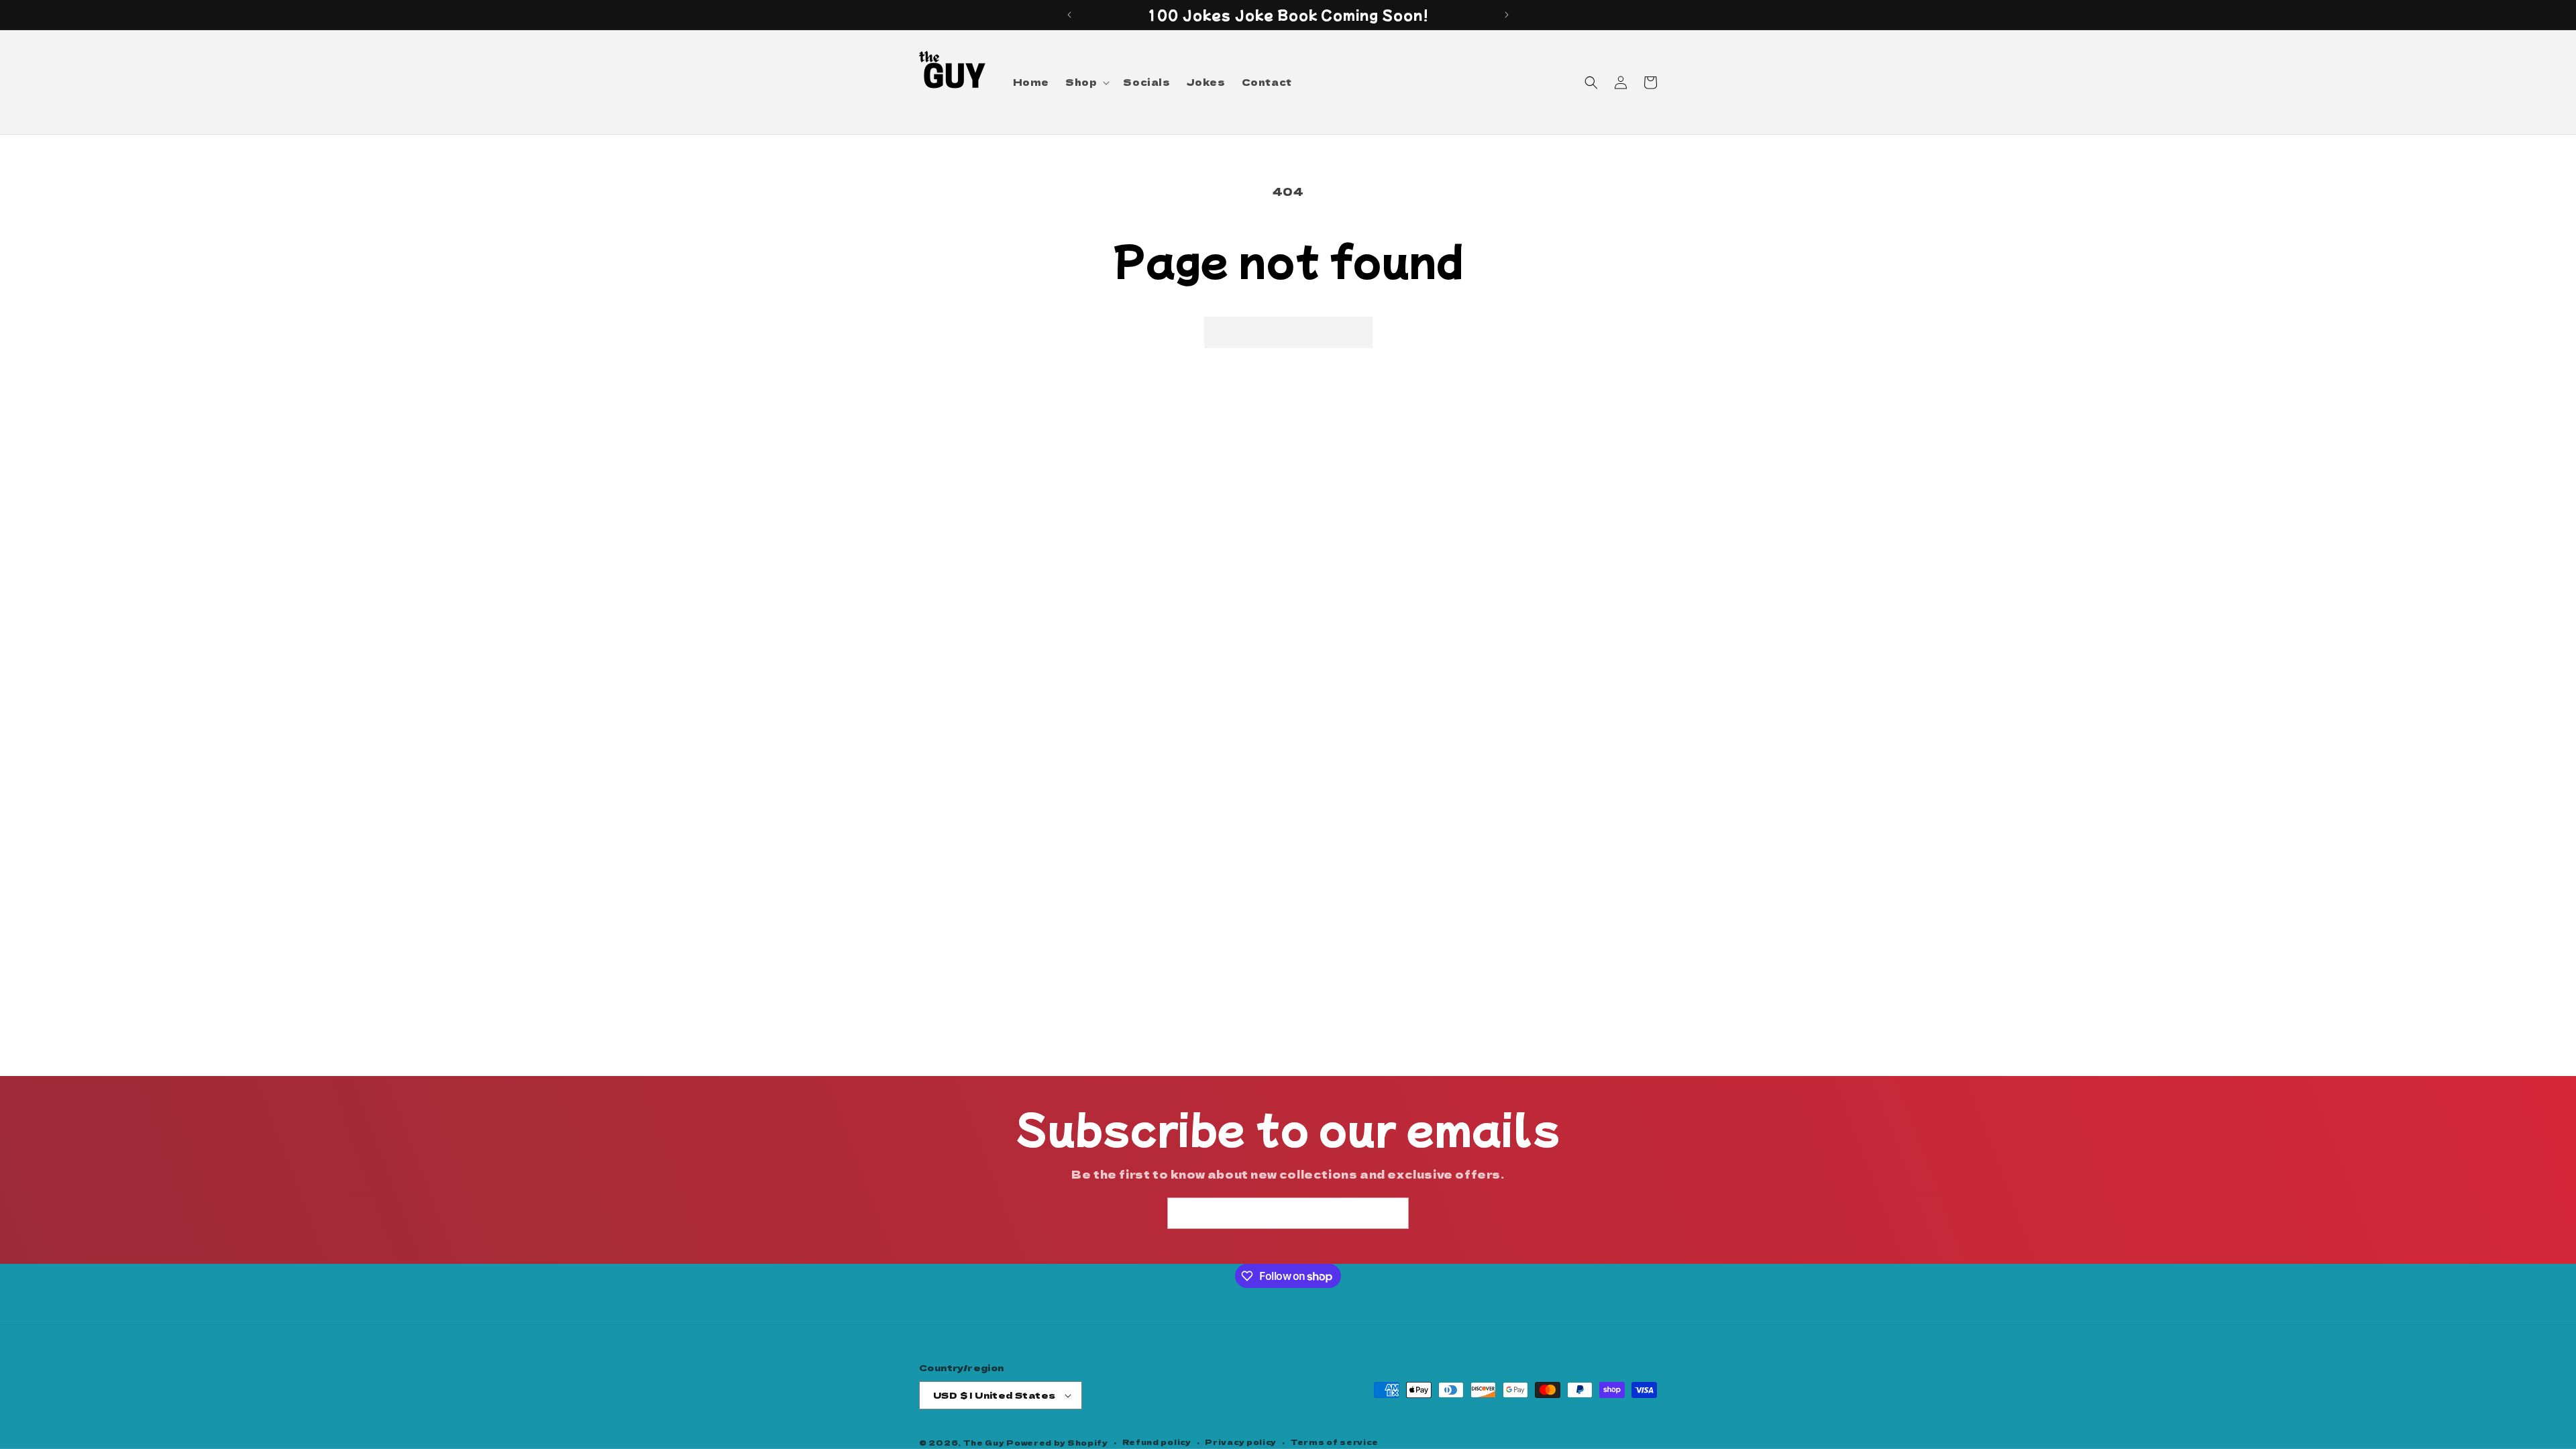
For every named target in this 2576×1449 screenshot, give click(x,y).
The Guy (985, 1442)
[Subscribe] (1393, 1213)
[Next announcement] (1507, 15)
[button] (1086, 82)
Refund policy (1157, 1442)
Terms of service (1335, 1442)
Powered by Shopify (1057, 1442)
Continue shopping (1288, 332)
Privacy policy (1241, 1442)
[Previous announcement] (1069, 15)
